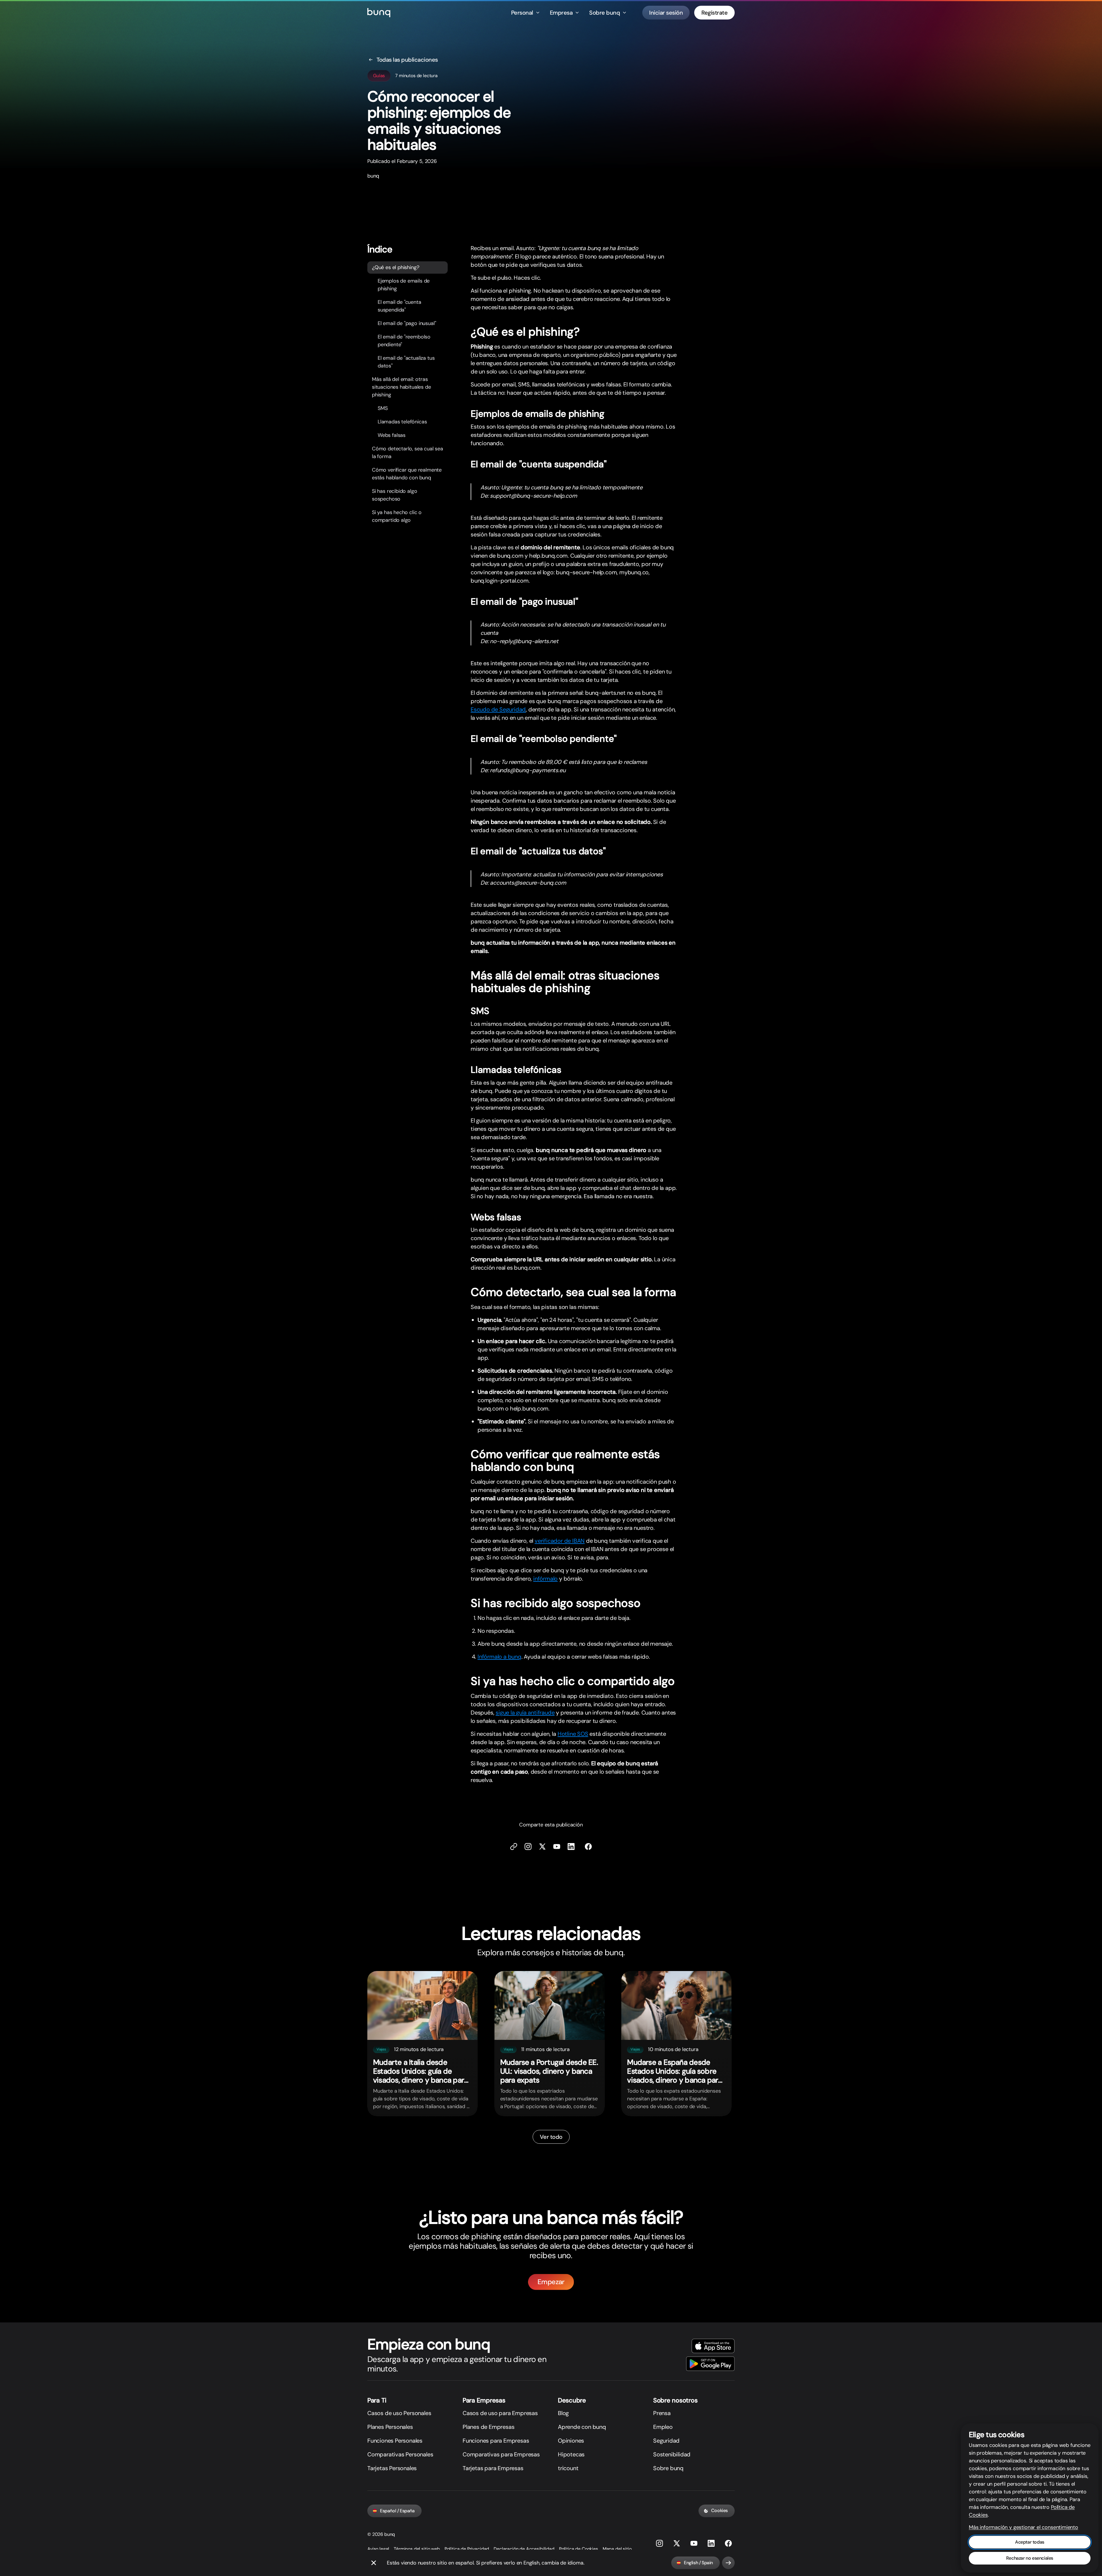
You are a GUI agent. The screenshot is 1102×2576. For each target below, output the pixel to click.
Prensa (662, 2413)
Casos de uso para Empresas (500, 2413)
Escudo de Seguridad (498, 709)
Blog (563, 2413)
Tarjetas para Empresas (493, 2468)
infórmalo (545, 1579)
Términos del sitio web (417, 2549)
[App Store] (713, 2346)
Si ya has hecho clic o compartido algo (397, 516)
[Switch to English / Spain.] (728, 2563)
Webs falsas (392, 435)
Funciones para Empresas (496, 2441)
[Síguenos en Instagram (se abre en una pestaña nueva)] (659, 2543)
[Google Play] (710, 2364)
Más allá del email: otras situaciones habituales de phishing (401, 387)
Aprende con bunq (582, 2427)
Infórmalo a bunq (499, 1657)
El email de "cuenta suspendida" (399, 306)
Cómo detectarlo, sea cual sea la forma (408, 453)
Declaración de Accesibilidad (524, 2549)
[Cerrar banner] (374, 2563)
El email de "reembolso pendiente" (404, 341)
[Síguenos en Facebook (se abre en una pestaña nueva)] (588, 1847)
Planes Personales (390, 2427)
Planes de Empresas (488, 2427)
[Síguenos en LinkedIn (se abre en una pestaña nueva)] (571, 1847)
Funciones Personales (395, 2441)
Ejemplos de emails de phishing (404, 285)
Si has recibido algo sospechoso (394, 495)
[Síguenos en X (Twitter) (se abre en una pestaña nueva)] (542, 1847)
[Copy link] (514, 1847)
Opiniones (571, 2441)
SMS (383, 408)
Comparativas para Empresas (501, 2454)
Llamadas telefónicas (402, 422)
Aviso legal (378, 2549)
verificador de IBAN (560, 1541)
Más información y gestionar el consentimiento (1024, 2527)
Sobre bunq (668, 2468)
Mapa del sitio (617, 2549)
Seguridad (666, 2441)
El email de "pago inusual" (407, 323)
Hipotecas (571, 2454)
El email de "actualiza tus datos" (406, 362)
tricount (568, 2468)
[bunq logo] (379, 13)
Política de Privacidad (467, 2549)
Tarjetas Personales (392, 2468)
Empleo (663, 2427)
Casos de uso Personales (399, 2413)
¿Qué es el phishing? (395, 267)
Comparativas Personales (400, 2454)
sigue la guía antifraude (525, 1713)
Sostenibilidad (672, 2454)
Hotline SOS (573, 1734)
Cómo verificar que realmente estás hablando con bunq (407, 474)
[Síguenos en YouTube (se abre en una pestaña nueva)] (694, 2543)
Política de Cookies (579, 2549)
